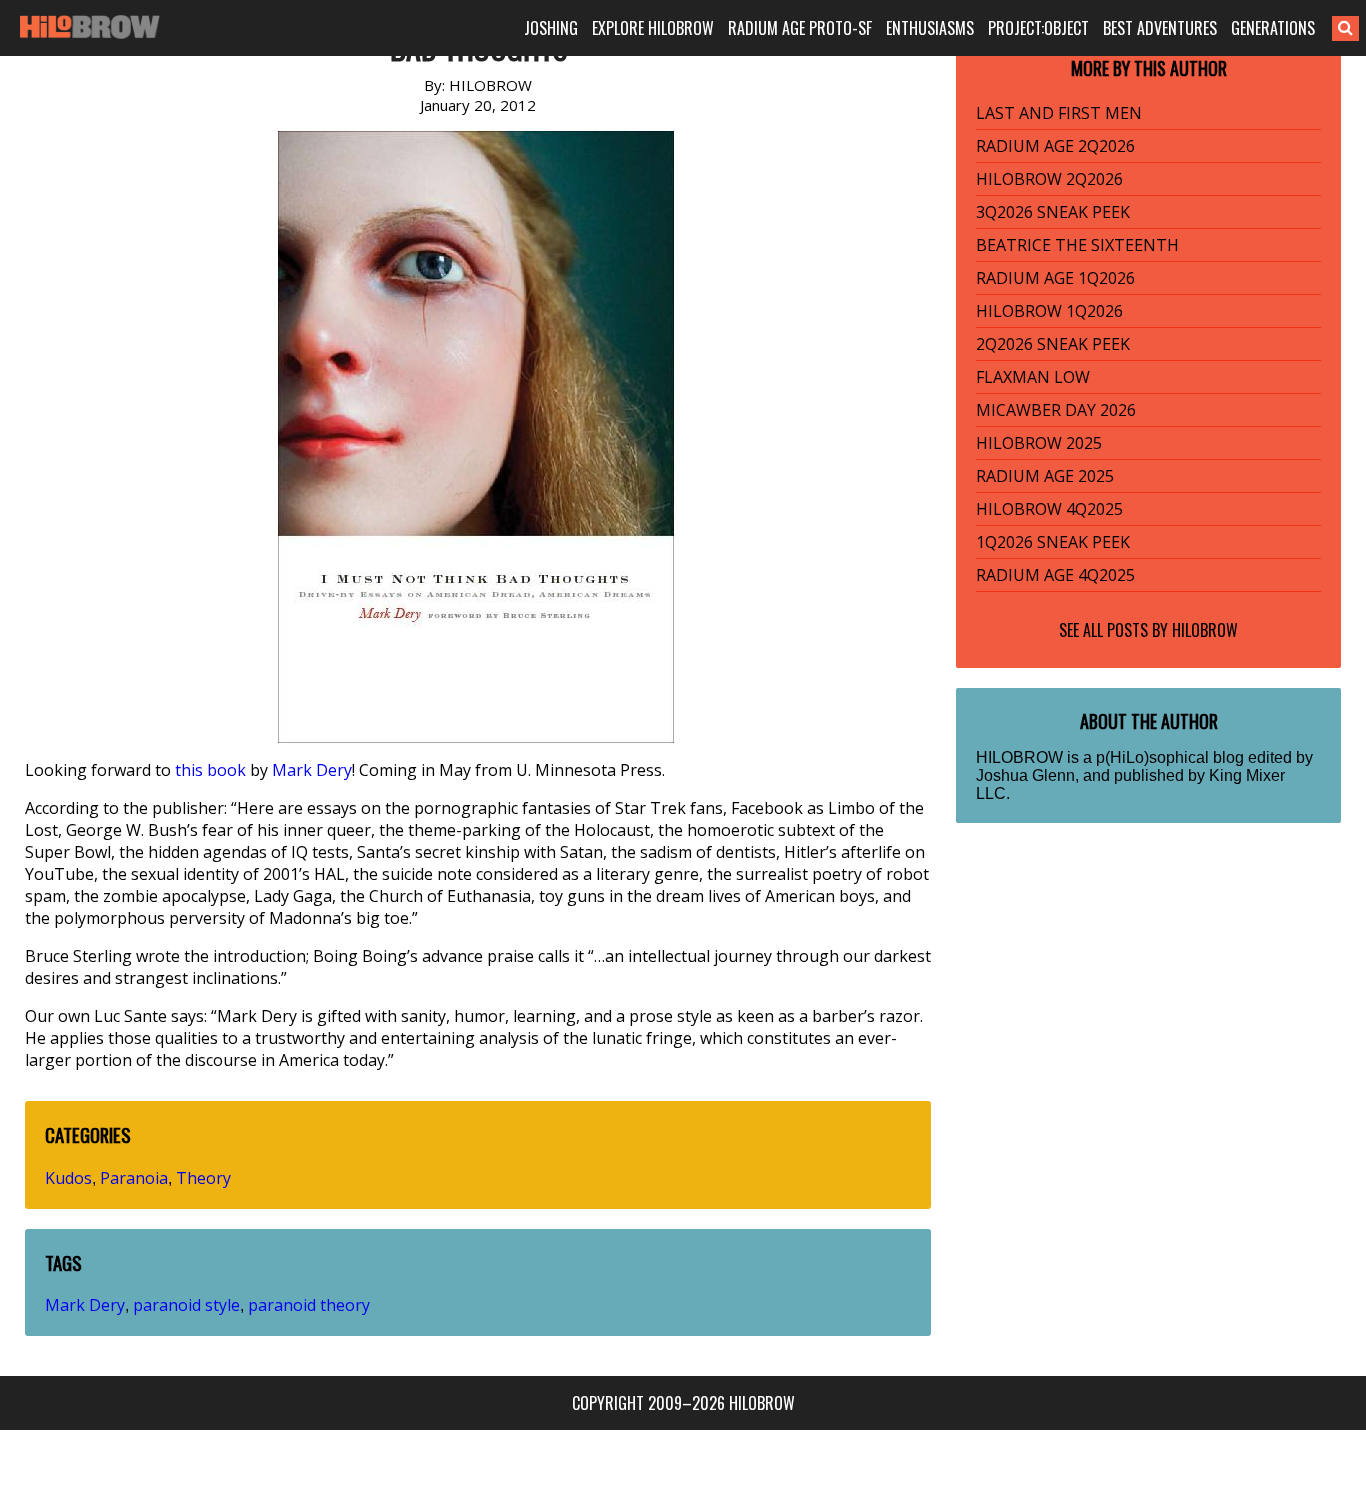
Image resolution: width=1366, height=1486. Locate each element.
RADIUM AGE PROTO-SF (800, 28)
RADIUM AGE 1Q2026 (1055, 278)
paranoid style (186, 1305)
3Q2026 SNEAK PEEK (1053, 212)
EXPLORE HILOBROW (653, 28)
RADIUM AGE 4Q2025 (1055, 575)
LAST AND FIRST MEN (1059, 113)
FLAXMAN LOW (1033, 377)
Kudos (68, 1178)
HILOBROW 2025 (1039, 443)
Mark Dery (312, 770)
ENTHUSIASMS (930, 28)
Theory (203, 1178)
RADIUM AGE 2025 (1045, 476)
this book (210, 770)
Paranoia (134, 1178)
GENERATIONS (1273, 28)
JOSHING (551, 28)
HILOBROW (1205, 630)
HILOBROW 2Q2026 (1049, 179)
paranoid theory (309, 1305)
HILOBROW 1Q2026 (1049, 311)
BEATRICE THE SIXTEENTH (1077, 245)
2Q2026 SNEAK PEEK (1053, 344)
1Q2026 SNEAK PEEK (1053, 542)
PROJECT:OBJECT (1038, 28)
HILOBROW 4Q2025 (1049, 509)
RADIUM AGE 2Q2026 (1055, 146)
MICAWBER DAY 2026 (1056, 410)
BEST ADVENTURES (1160, 28)
